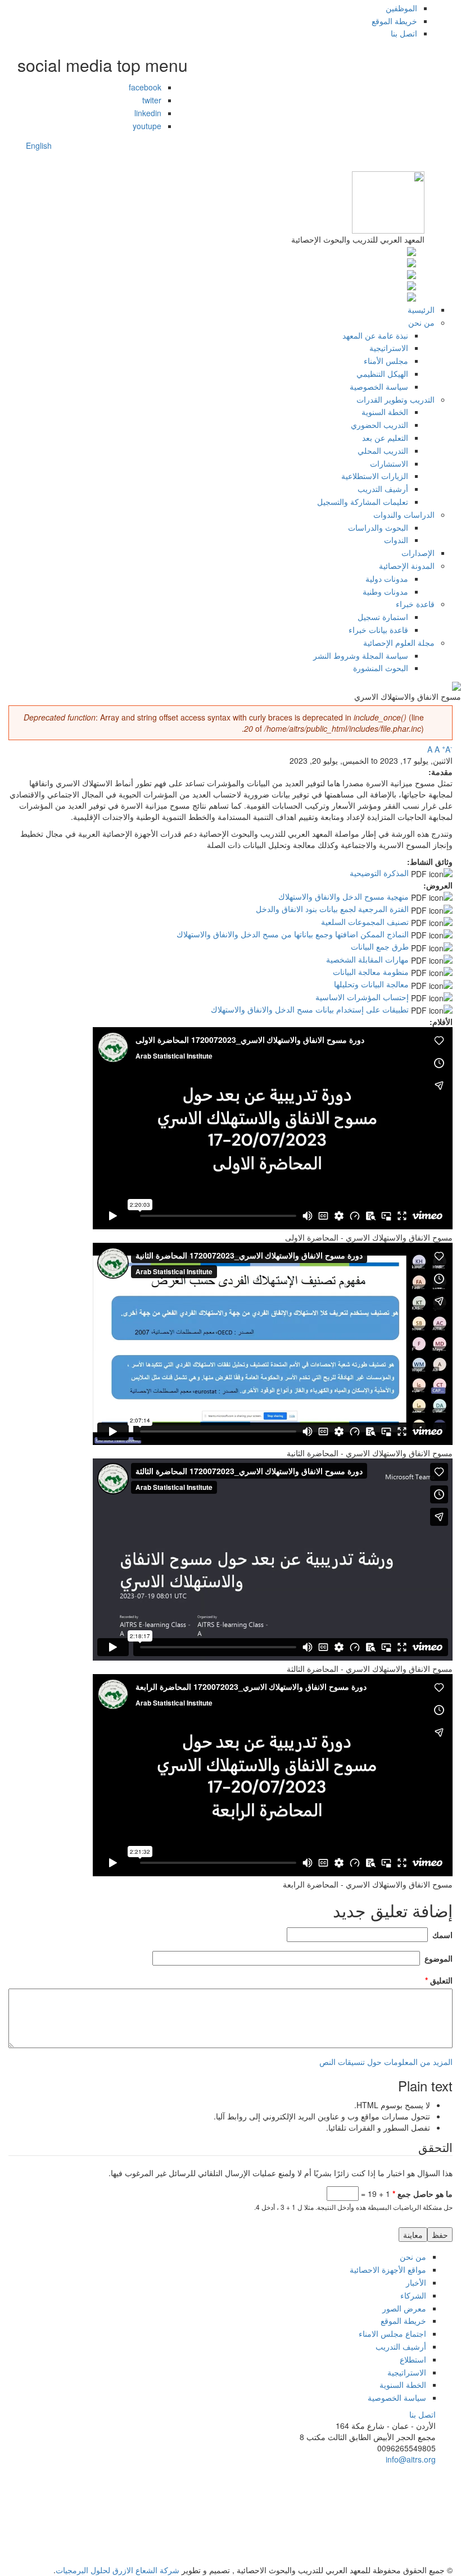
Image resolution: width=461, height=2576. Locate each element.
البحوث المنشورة (381, 668)
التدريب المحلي (383, 450)
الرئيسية (421, 309)
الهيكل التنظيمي (382, 373)
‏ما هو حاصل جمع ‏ (422, 2194)
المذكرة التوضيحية (379, 873)
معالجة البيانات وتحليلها (371, 984)
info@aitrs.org (411, 2459)
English (39, 145)
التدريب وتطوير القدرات (396, 399)
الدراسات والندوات (404, 514)
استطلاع (413, 2359)
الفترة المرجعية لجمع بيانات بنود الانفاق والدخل (332, 909)
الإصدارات (418, 553)
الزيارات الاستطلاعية (375, 476)
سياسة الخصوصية (379, 386)
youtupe (147, 126)
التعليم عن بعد (385, 437)
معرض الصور (404, 2308)
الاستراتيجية (389, 348)
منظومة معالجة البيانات (371, 972)
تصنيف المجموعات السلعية (365, 922)
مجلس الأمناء (386, 361)
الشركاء (413, 2295)
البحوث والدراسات (378, 527)
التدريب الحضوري (379, 425)
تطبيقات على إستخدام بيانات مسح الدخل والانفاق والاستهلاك (310, 1009)
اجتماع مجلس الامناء (392, 2333)
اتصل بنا (404, 33)
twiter (152, 100)
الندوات (396, 540)
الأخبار (416, 2282)
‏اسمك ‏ (441, 1935)
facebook (145, 87)
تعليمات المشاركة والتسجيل (363, 501)
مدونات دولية (387, 578)
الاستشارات (389, 463)
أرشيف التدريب (383, 489)
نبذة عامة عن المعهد (375, 335)
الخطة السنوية (385, 412)
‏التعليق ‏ (439, 1980)
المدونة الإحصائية (407, 566)
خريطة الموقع (394, 21)
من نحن (421, 322)
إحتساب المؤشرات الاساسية (362, 997)
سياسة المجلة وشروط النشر (361, 655)
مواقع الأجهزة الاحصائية (388, 2269)
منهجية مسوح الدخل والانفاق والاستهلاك (344, 896)
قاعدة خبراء (415, 604)
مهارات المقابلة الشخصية (367, 959)
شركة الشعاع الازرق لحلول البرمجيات (117, 2570)
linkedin (148, 113)
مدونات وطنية (385, 591)
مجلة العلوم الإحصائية (399, 642)
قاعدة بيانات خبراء (378, 630)
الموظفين (401, 8)
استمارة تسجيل (383, 617)
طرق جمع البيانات (380, 946)
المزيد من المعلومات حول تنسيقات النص (386, 2062)
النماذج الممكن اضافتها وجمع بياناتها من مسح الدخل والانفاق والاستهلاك (293, 934)
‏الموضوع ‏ (437, 1958)
